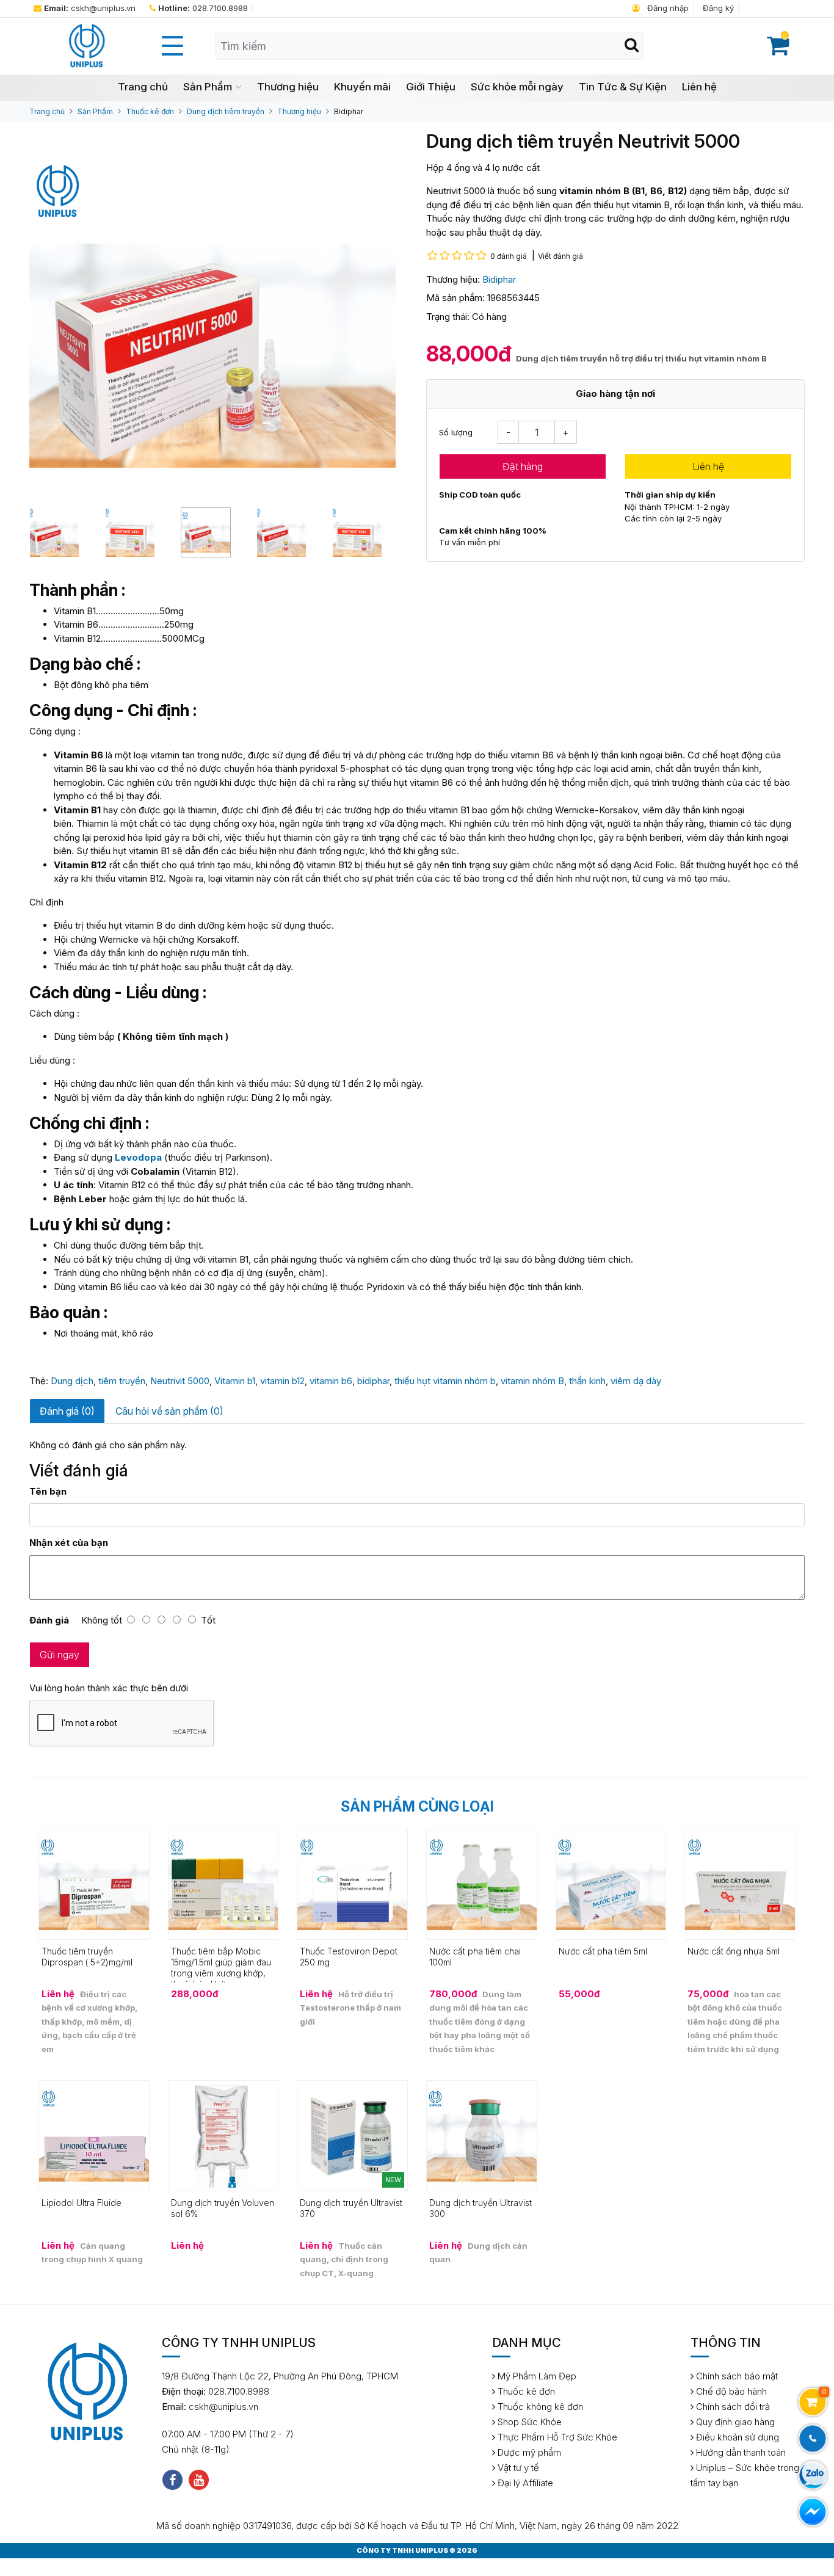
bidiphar (373, 1381)
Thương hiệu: (453, 279)
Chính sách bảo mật (736, 2376)
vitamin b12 (282, 1381)
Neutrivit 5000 (180, 1381)
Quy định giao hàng (734, 2422)
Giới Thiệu (431, 87)
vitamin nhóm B (532, 1381)
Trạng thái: (448, 317)
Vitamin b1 (235, 1381)
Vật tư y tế (517, 2468)
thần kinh (587, 1381)
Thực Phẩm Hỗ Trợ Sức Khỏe (556, 2437)
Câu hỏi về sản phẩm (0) (169, 1411)
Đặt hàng (523, 466)
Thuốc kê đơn (150, 111)
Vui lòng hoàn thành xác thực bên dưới (109, 1688)
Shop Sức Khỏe (528, 2422)
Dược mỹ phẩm (528, 2452)
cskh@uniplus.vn (90, 8)
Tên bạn (48, 1491)
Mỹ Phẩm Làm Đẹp (536, 2376)
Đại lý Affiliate (524, 2483)
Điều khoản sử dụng (736, 2437)
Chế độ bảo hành (730, 2391)
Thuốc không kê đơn (539, 2407)
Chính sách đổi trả (732, 2407)
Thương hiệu (288, 87)
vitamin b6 (331, 1381)
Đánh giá (49, 1620)
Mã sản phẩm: (455, 298)
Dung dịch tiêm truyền (226, 111)
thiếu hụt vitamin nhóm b (445, 1381)
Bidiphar (349, 111)
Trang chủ (143, 87)
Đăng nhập (667, 8)
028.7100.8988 (203, 8)
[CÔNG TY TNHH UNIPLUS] (86, 45)
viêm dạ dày (636, 1381)
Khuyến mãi (362, 87)
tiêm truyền (122, 1381)
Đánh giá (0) (67, 1411)
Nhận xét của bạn (69, 1543)
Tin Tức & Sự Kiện (623, 87)
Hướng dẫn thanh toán (740, 2452)
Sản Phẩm (208, 87)
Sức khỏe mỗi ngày (517, 87)
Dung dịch (72, 1381)
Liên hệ (699, 87)
